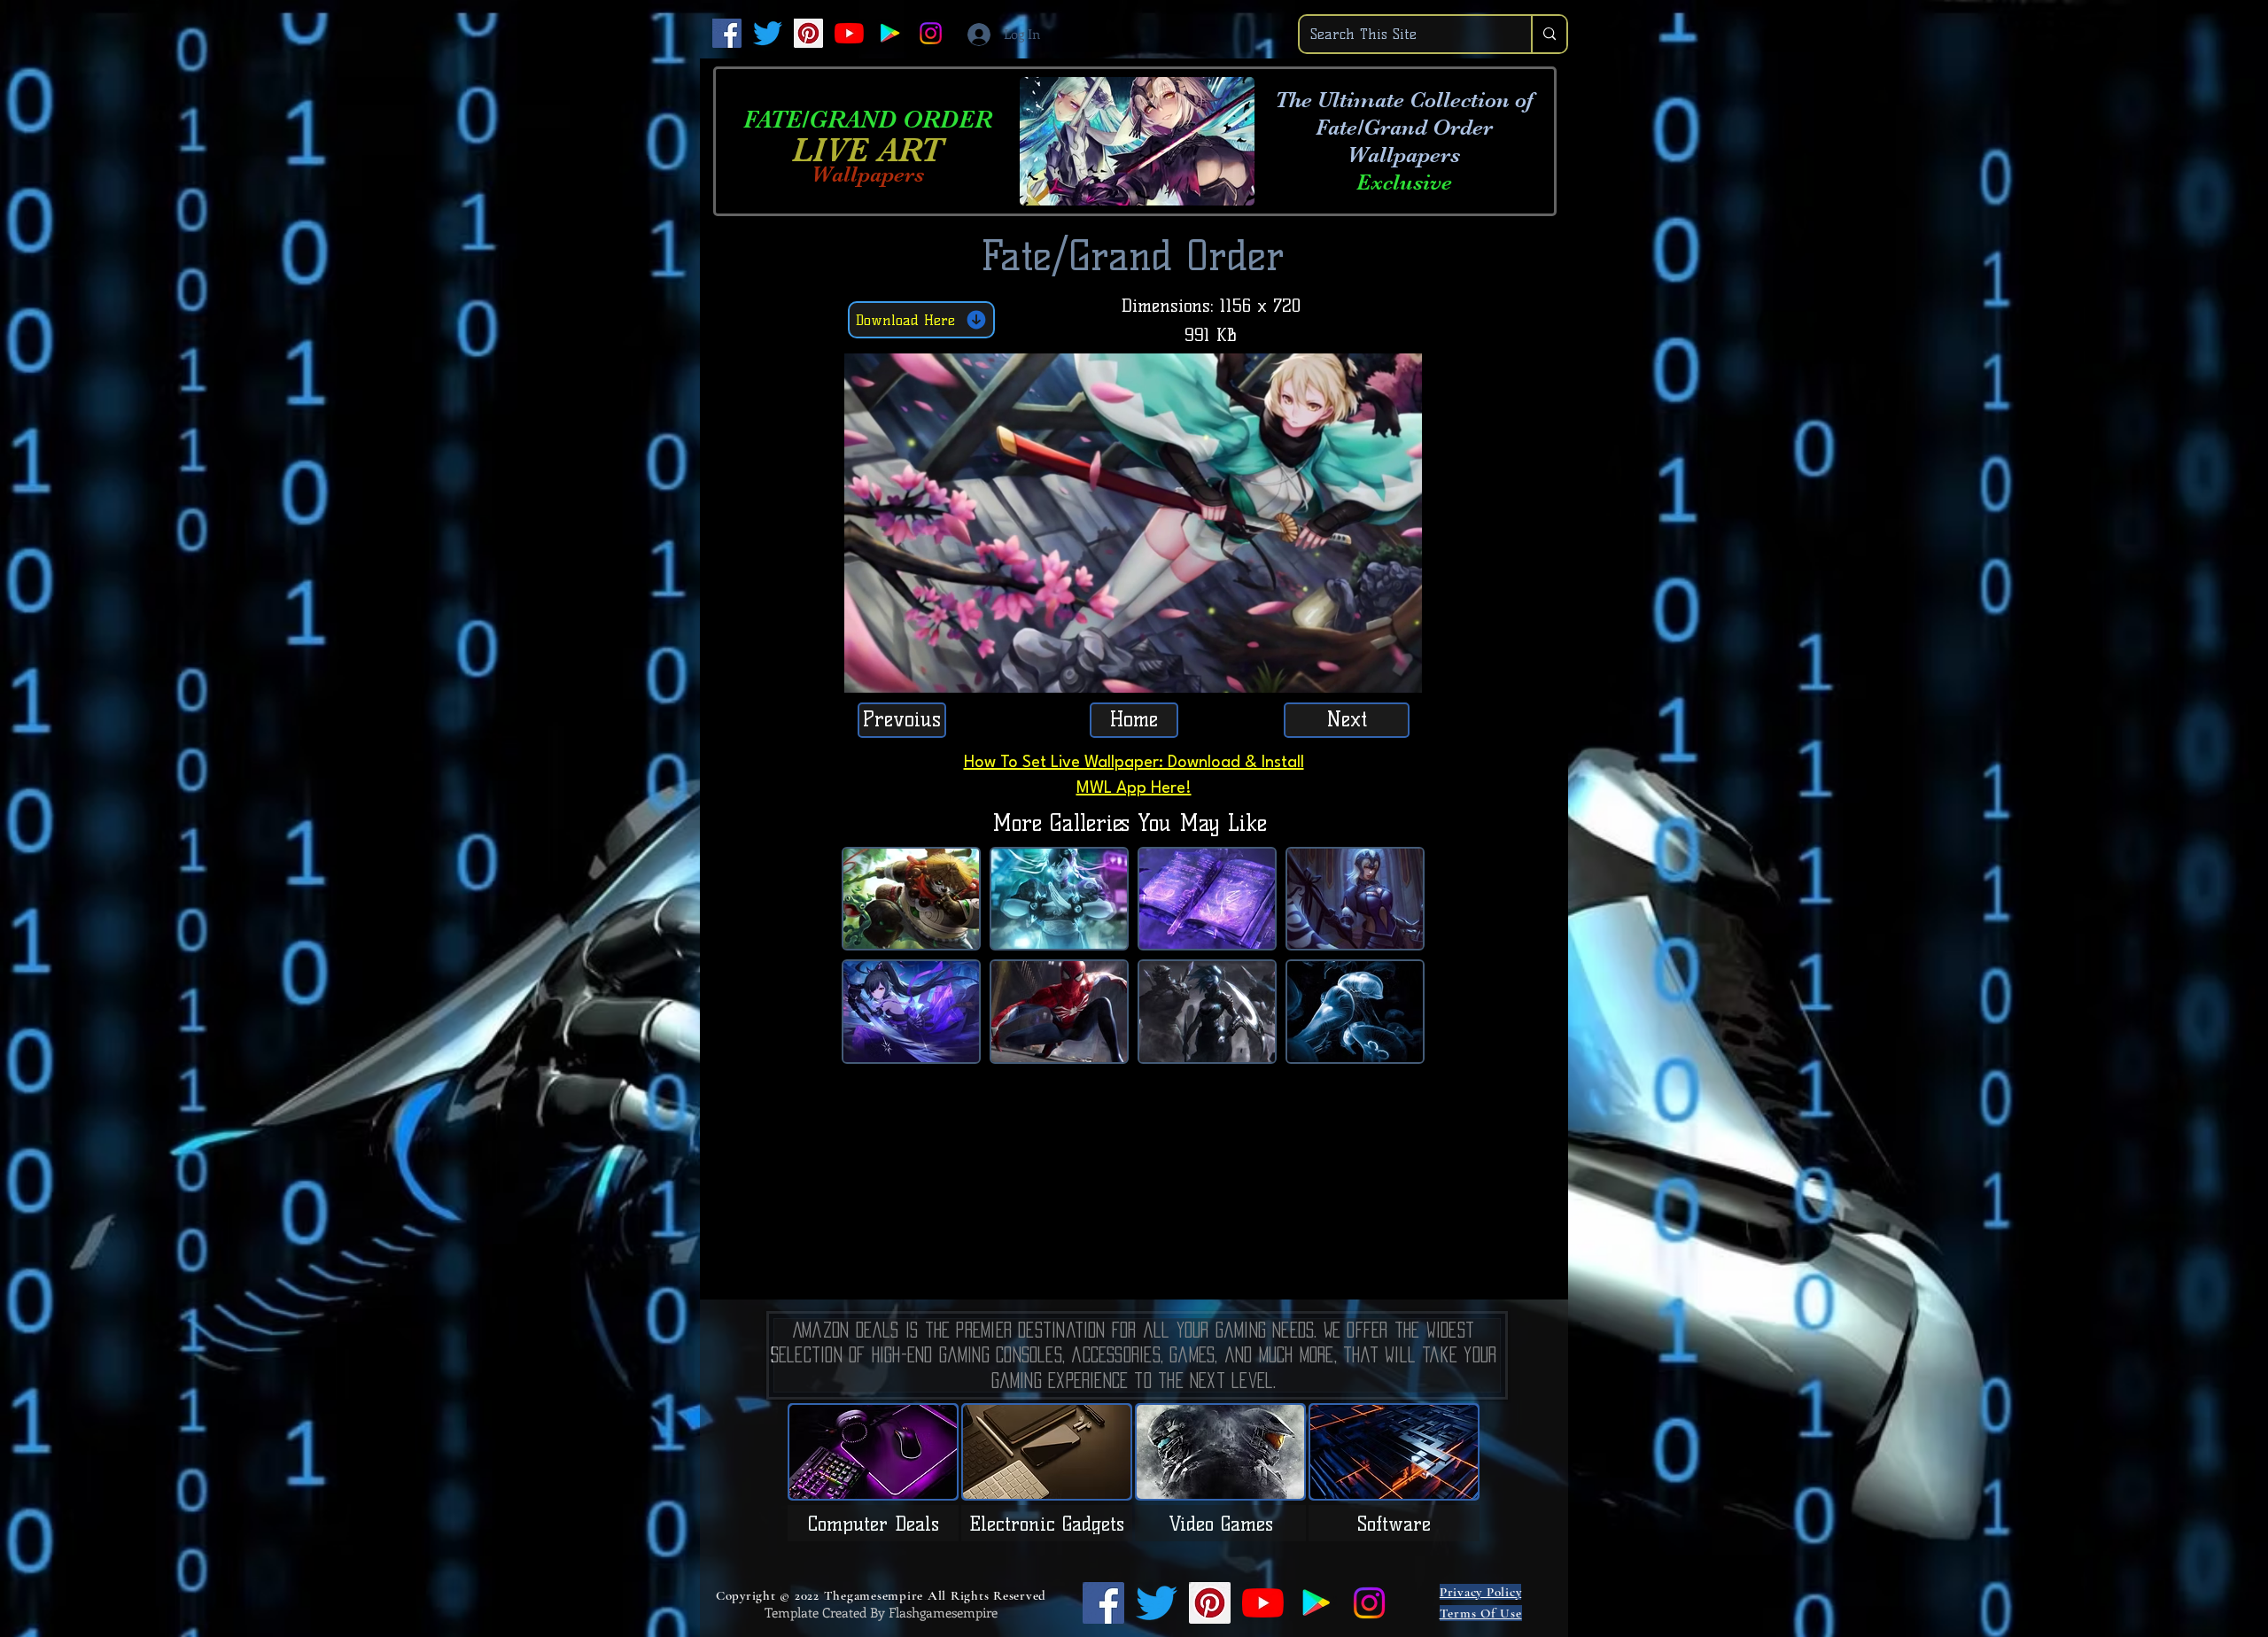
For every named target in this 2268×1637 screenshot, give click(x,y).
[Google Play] (890, 33)
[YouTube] (849, 33)
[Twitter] (768, 33)
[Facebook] (727, 33)
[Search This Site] (1549, 34)
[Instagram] (931, 33)
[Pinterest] (808, 33)
